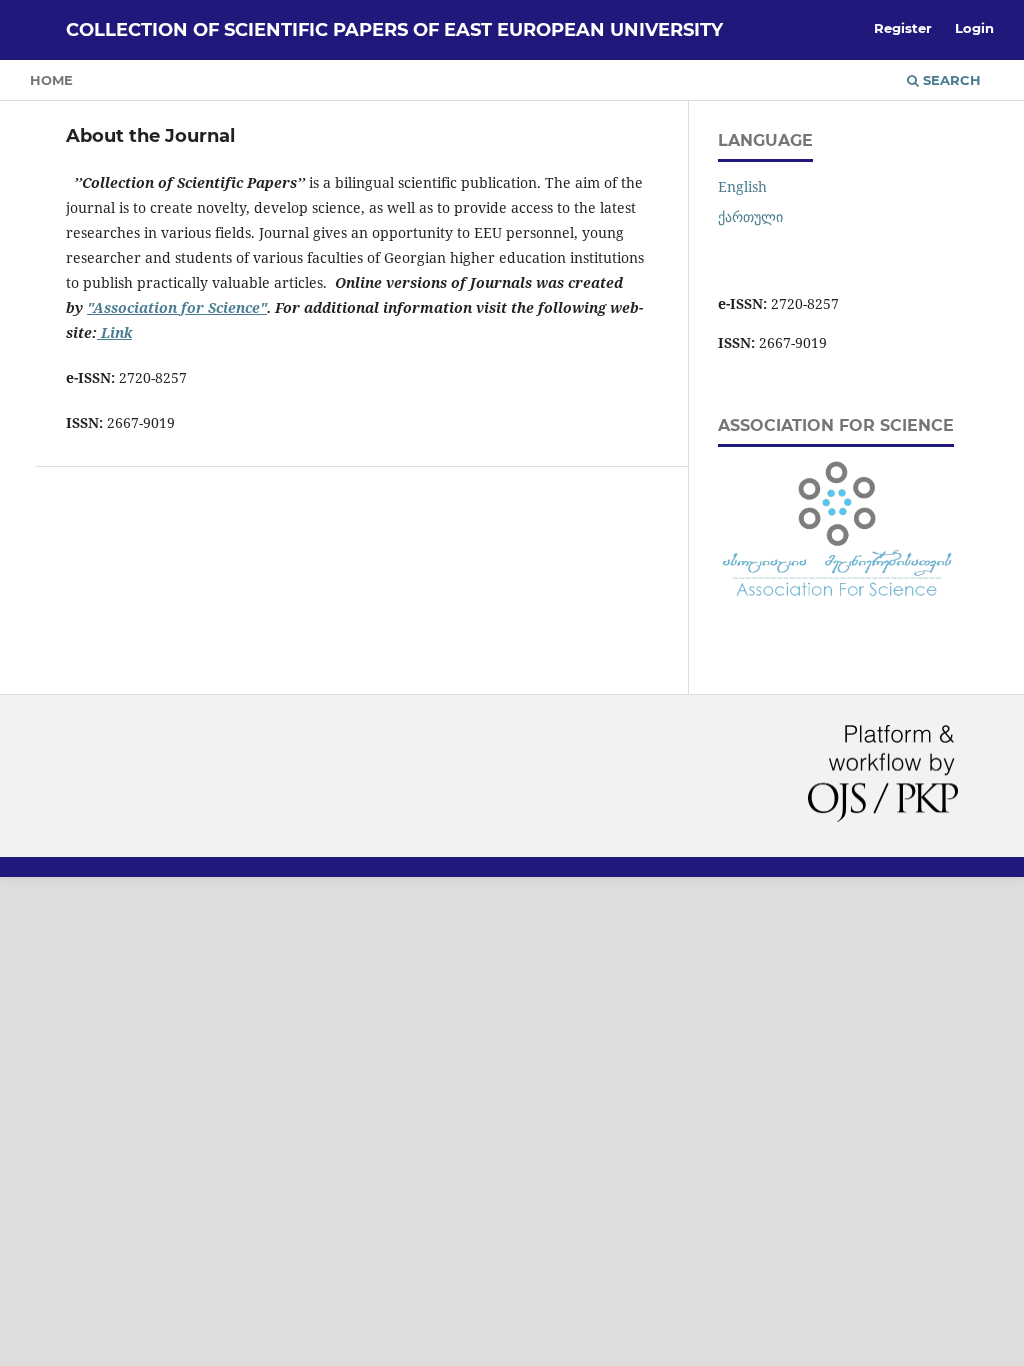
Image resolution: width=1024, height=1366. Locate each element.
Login (974, 28)
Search (950, 80)
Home (51, 80)
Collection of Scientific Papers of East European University (394, 30)
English (742, 186)
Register (903, 28)
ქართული (750, 216)
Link (114, 332)
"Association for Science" (177, 307)
